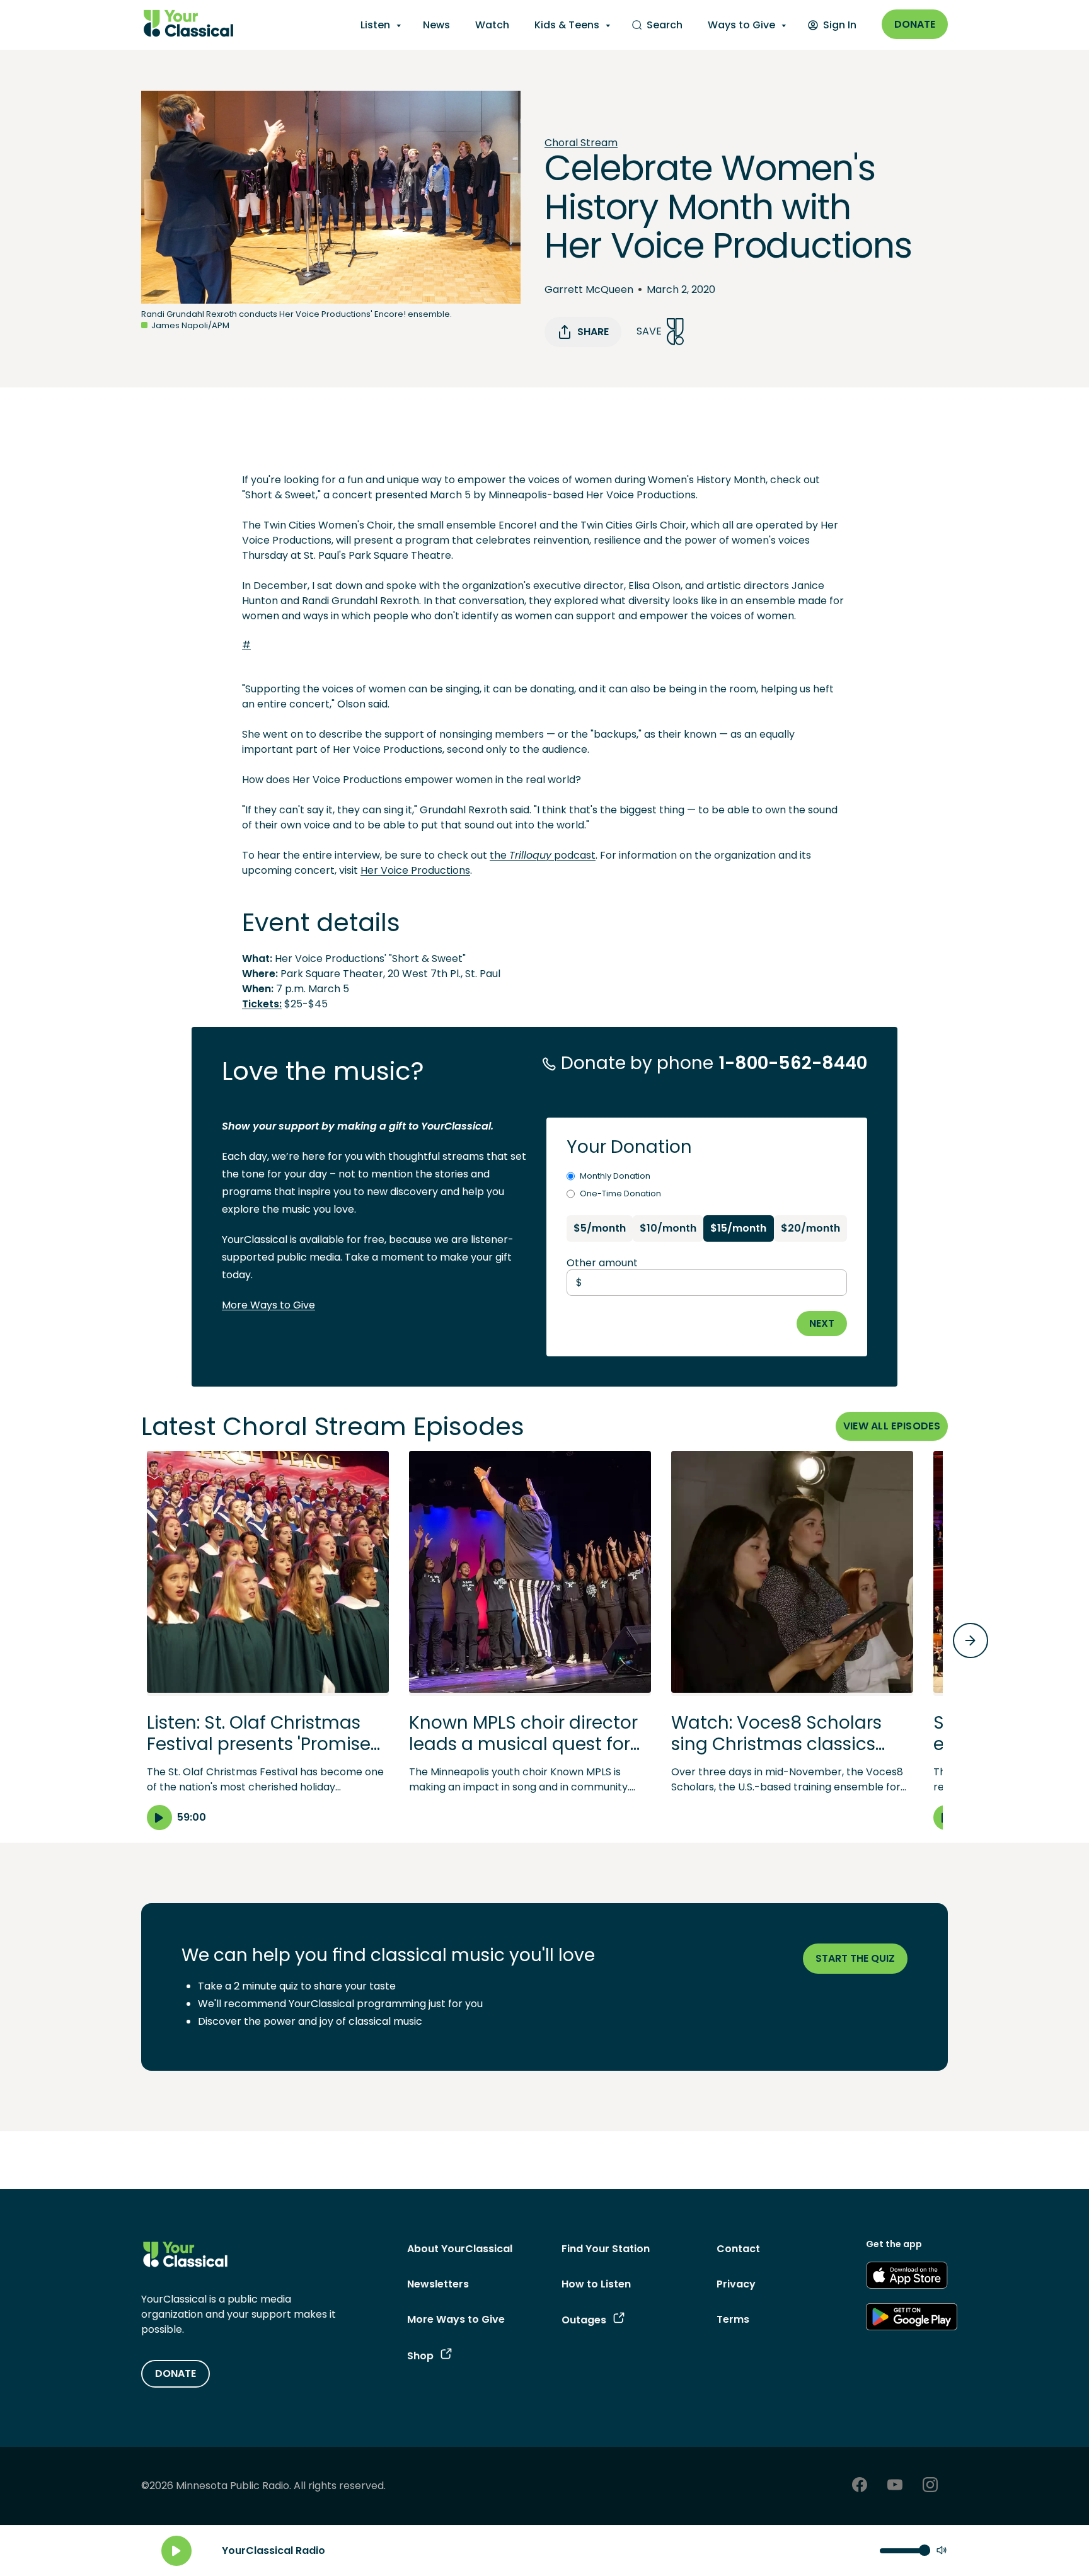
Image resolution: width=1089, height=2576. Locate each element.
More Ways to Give (268, 1305)
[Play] (176, 2551)
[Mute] (942, 2551)
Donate (915, 24)
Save (649, 331)
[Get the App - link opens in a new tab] (907, 2277)
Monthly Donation (615, 1176)
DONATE (176, 2373)
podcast (573, 855)
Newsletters (438, 2284)
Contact (738, 2249)
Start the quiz (855, 1958)
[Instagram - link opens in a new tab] (930, 2486)
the (499, 855)
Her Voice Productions (415, 870)
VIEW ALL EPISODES (892, 1426)
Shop (420, 2356)
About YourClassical (460, 2249)
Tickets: (262, 1004)
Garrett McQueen (589, 289)
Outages (584, 2320)
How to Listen (596, 2284)
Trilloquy (530, 855)
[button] (268, 1640)
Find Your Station (606, 2249)
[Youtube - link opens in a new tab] (895, 2486)
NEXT (822, 1323)
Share (593, 332)
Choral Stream (581, 143)
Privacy (736, 2284)
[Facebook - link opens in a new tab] (860, 2486)
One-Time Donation (620, 1194)
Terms (733, 2319)
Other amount (602, 1263)
